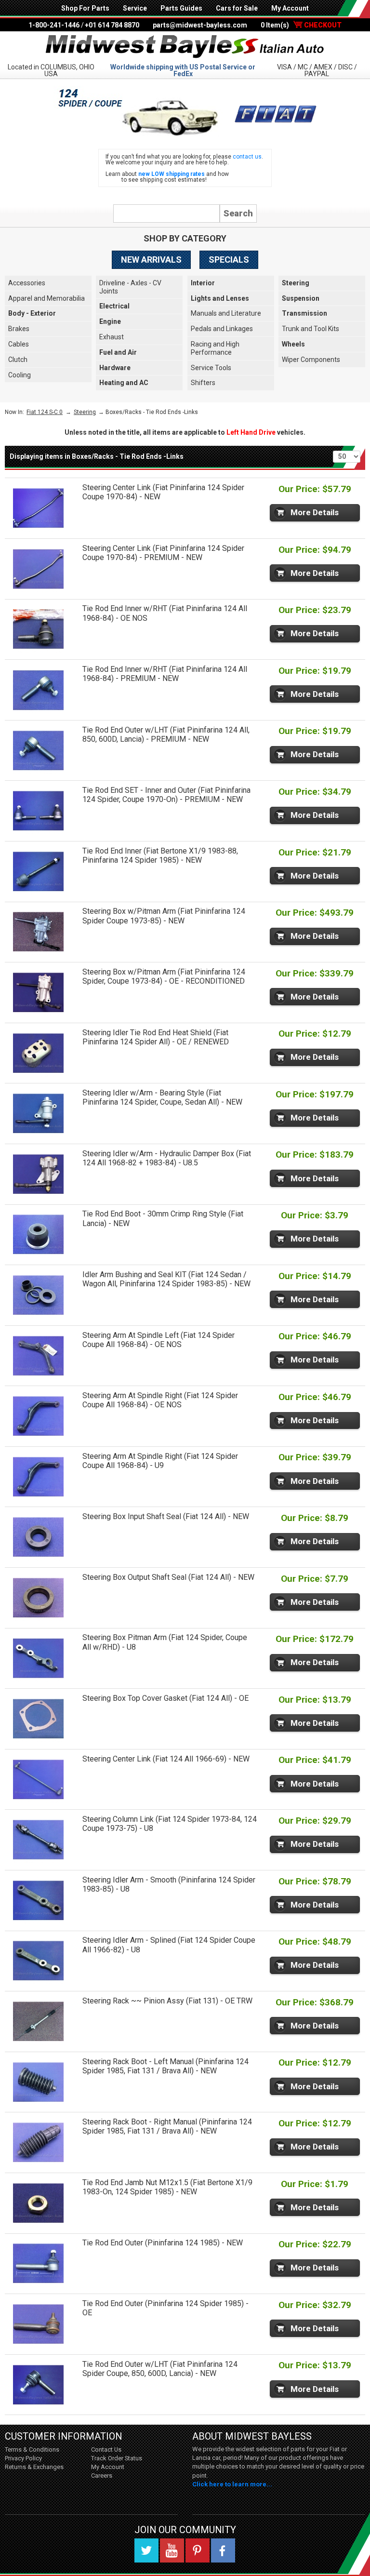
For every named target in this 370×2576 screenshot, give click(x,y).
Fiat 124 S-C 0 (45, 412)
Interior (203, 283)
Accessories (27, 283)
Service (135, 8)
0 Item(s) (301, 25)
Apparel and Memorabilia (46, 298)
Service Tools (211, 368)
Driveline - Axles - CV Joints (130, 287)
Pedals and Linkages (222, 329)
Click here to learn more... (232, 2484)
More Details (315, 512)
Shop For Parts (85, 8)
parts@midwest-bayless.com (200, 25)
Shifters (203, 383)
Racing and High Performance (215, 348)
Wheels (293, 344)
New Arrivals (151, 260)
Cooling (20, 375)
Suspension (301, 298)
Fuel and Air (118, 352)
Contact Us (106, 2449)
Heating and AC (124, 383)
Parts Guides (181, 8)
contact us (247, 157)
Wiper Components (311, 360)
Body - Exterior (32, 313)
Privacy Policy (23, 2458)
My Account (290, 8)
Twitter (146, 2550)
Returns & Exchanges (34, 2467)
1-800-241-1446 (54, 25)
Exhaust (112, 337)
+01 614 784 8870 (112, 25)
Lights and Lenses (220, 298)
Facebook (223, 2550)
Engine (110, 321)
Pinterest (198, 2550)
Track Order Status (117, 2458)
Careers (102, 2476)
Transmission (304, 313)
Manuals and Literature (226, 313)
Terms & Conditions (32, 2449)
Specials (229, 260)
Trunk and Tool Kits (311, 329)
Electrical (114, 306)
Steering (296, 283)
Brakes (19, 329)
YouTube (172, 2550)
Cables (19, 344)
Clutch (18, 360)
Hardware (115, 368)
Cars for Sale (237, 8)
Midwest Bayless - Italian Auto (185, 47)
